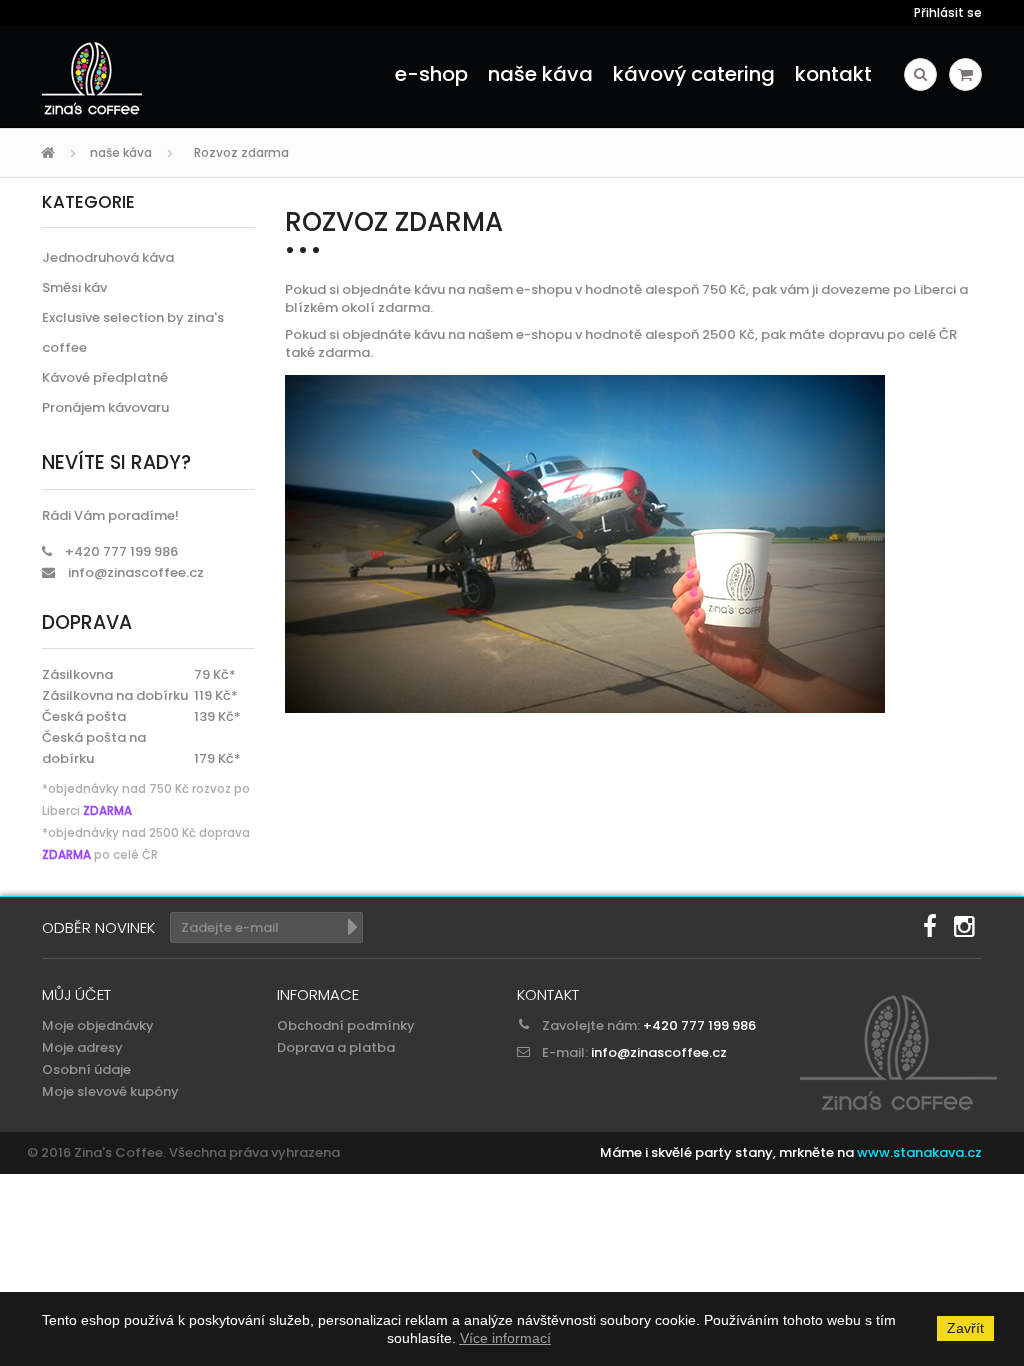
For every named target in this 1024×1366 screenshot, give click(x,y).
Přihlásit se (948, 12)
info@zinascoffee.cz (136, 572)
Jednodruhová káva (108, 257)
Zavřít (965, 1328)
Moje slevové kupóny (110, 1091)
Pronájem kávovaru (105, 407)
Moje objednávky (98, 1025)
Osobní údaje (86, 1069)
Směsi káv (74, 287)
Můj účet (76, 994)
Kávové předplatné (105, 377)
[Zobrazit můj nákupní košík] (965, 74)
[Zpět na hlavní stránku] (51, 153)
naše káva (121, 152)
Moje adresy (82, 1047)
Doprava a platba (336, 1047)
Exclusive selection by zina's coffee (133, 332)
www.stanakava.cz (919, 1152)
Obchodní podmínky (346, 1025)
